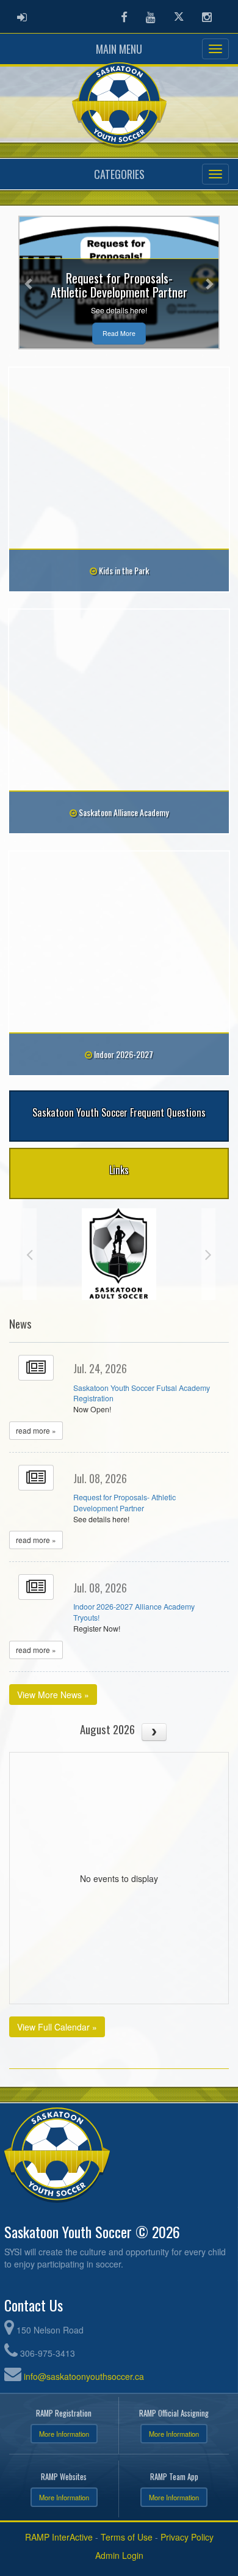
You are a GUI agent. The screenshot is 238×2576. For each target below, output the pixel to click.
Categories (119, 174)
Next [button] (208, 1254)
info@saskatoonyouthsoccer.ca (84, 2376)
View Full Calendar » (57, 2027)
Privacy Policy (187, 2537)
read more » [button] (36, 1430)
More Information (64, 2434)
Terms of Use (127, 2537)
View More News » (53, 1695)
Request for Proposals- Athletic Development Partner (124, 1503)
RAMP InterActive (59, 2537)
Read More (119, 333)
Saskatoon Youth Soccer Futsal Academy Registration (142, 1393)
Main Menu (119, 49)
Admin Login (119, 2555)
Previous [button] (30, 1254)
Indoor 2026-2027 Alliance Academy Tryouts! (134, 1612)
